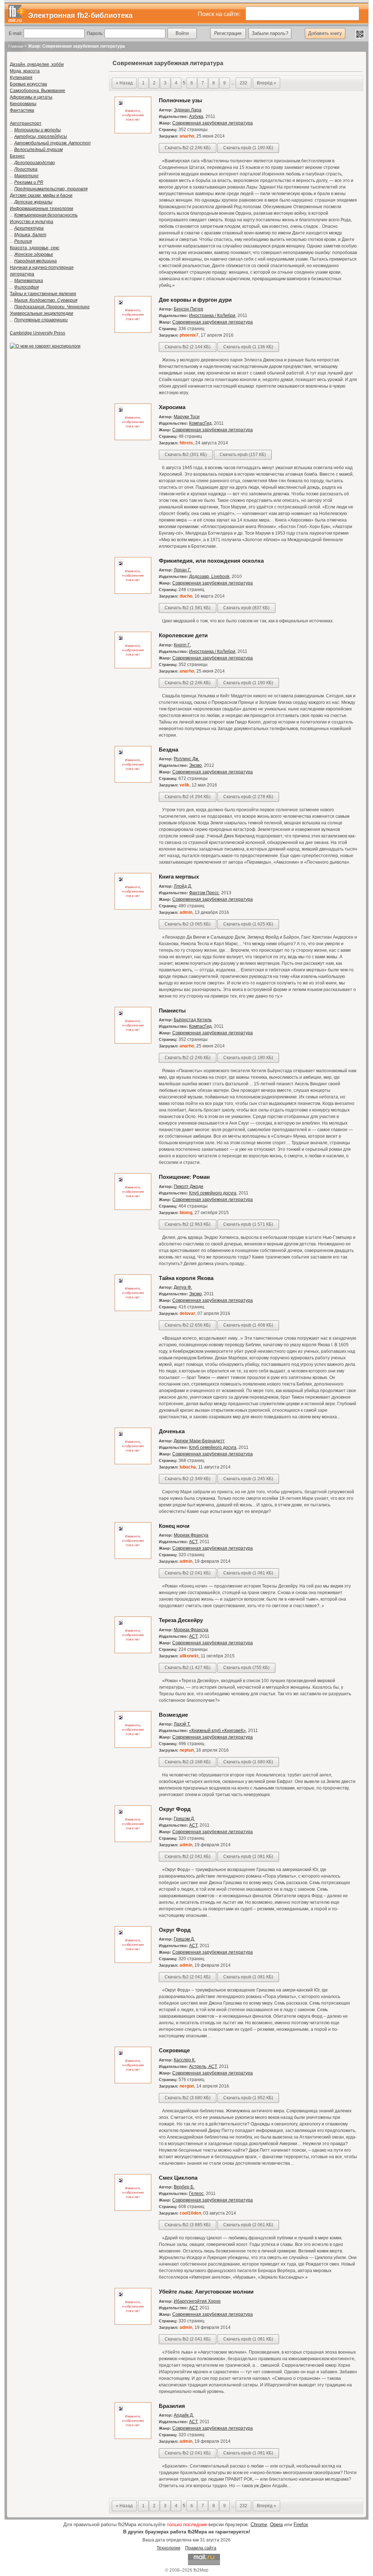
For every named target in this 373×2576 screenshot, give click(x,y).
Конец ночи (174, 1526)
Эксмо (195, 765)
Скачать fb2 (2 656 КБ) (188, 1325)
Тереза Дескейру (181, 1620)
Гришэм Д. (184, 1819)
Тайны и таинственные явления (43, 294)
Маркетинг (26, 176)
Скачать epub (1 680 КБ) (248, 1762)
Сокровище (174, 2050)
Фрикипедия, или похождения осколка (211, 561)
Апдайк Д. (184, 2415)
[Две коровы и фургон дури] (133, 332)
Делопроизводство (35, 163)
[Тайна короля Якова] (133, 1310)
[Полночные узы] (133, 132)
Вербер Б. (184, 2187)
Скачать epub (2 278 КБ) (248, 797)
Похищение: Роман (184, 1177)
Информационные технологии (42, 209)
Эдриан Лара (188, 110)
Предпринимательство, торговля (51, 189)
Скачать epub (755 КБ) (246, 1668)
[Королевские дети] (133, 667)
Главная (16, 46)
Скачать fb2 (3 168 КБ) (188, 1762)
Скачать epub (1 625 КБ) (248, 924)
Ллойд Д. (183, 886)
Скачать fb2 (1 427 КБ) (188, 1668)
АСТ (193, 1542)
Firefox (301, 2525)
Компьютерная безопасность (46, 215)
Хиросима (172, 407)
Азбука (196, 116)
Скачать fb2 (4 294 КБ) (188, 797)
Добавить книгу (325, 33)
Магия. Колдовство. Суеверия (46, 300)
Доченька (172, 1431)
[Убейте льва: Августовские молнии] (133, 2323)
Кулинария (21, 78)
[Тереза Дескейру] (133, 1652)
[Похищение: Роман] (133, 1209)
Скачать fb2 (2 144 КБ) (188, 347)
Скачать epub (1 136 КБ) (248, 347)
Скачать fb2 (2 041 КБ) (188, 1573)
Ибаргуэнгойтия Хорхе (197, 2301)
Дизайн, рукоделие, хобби (37, 64)
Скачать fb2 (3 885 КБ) (188, 2225)
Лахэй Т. (182, 1724)
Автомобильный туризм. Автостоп (52, 143)
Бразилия (172, 2406)
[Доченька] (133, 1463)
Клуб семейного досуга (213, 1193)
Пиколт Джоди (189, 1186)
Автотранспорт (26, 123)
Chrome (259, 2525)
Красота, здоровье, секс (35, 248)
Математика (29, 281)
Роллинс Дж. (186, 759)
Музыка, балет (30, 235)
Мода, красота (25, 71)
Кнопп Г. (182, 645)
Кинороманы (23, 104)
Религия (23, 241)
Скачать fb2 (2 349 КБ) (188, 1479)
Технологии (168, 2548)
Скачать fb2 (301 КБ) (186, 455)
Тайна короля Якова (186, 1278)
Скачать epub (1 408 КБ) (248, 1325)
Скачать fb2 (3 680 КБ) (188, 2098)
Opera (276, 2525)
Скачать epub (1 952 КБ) (248, 2098)
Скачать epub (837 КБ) (246, 608)
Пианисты (172, 1010)
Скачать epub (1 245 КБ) (248, 1479)
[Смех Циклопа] (133, 2210)
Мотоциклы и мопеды (38, 130)
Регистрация (228, 33)
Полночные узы (180, 100)
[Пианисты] (133, 1042)
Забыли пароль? (270, 33)
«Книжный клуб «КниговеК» (217, 1731)
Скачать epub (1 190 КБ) (248, 148)
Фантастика (22, 110)
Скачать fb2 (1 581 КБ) (188, 608)
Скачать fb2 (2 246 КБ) (188, 148)
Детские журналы (33, 202)
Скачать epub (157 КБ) (243, 455)
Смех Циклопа (178, 2178)
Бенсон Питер (189, 309)
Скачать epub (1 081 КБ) (248, 1573)
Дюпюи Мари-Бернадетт (199, 1441)
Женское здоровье (34, 254)
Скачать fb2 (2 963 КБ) (188, 1224)
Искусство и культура (32, 222)
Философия (26, 287)
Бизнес (17, 156)
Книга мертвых (179, 877)
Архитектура (29, 228)
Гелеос (196, 2193)
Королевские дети (183, 635)
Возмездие (173, 1715)
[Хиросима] (133, 439)
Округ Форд (175, 1809)
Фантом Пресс (204, 893)
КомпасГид (200, 423)
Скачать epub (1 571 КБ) (248, 1224)
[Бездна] (133, 781)
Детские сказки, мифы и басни (41, 195)
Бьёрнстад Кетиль (193, 1020)
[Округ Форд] (133, 1841)
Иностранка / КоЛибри (212, 316)
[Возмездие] (133, 1747)
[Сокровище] (133, 2082)
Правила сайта (201, 2548)
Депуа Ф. (183, 1287)
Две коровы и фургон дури (195, 300)
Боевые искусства (28, 84)
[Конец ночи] (133, 1558)
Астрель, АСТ (203, 2066)
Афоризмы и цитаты (31, 97)
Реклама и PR (29, 182)
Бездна (168, 750)
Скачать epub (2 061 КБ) (248, 2225)
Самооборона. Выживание (38, 91)
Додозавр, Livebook (209, 576)
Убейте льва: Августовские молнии (206, 2292)
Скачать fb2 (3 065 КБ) (188, 924)
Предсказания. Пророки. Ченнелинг (52, 307)
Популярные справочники (41, 320)
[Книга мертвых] (133, 908)
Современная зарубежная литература (213, 123)
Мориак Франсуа (191, 1535)
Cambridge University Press (38, 333)
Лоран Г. (182, 570)
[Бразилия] (133, 2438)
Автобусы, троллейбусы (41, 136)
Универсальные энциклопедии (42, 313)
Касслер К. (185, 2060)
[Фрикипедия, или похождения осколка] (133, 593)
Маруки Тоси (187, 417)
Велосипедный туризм (38, 150)
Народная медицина (36, 261)
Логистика (26, 169)
